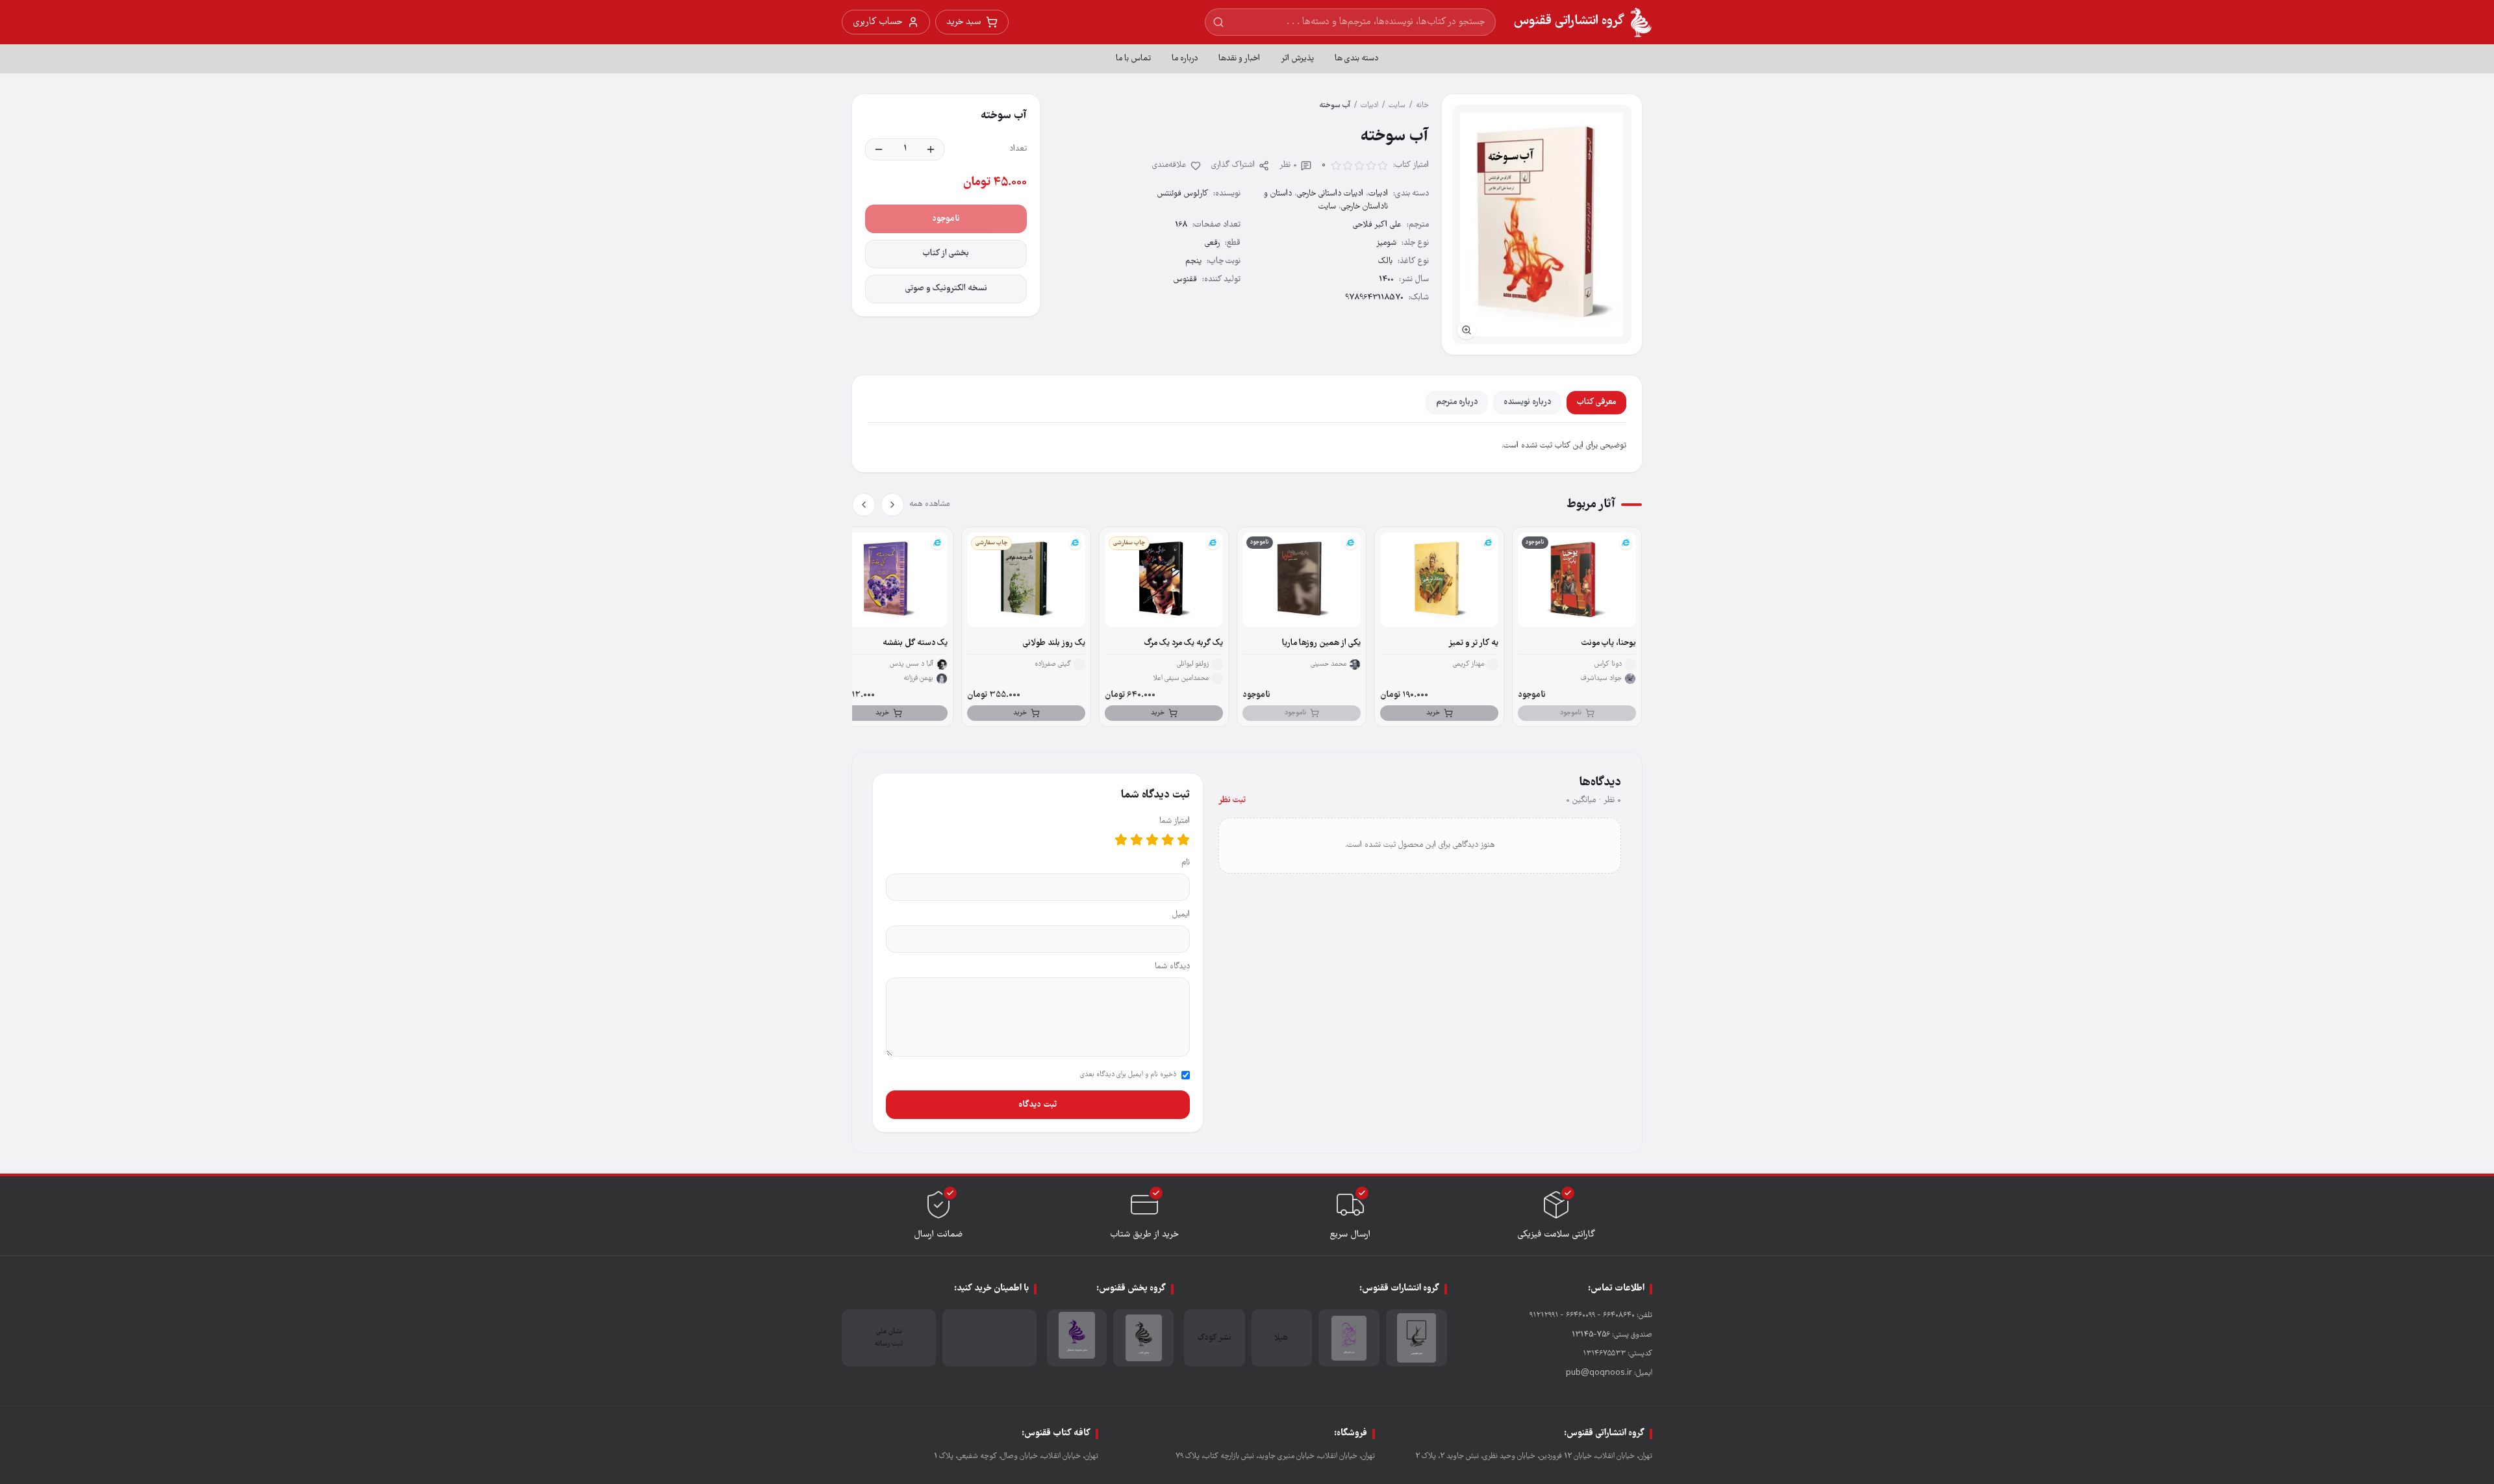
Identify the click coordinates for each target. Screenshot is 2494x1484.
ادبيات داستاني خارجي (1330, 194)
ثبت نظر (1232, 800)
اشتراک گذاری (1233, 165)
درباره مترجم (1457, 402)
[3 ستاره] (1152, 840)
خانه (1422, 106)
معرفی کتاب (1596, 402)
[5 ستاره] (1121, 840)
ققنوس (1185, 280)
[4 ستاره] (1137, 840)
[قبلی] (892, 505)
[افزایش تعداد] (931, 149)
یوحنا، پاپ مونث (1609, 643)
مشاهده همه (929, 504)
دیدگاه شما (1172, 967)
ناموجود (946, 219)
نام (1186, 863)
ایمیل (1181, 915)
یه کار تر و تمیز (1473, 643)
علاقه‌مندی (1169, 165)
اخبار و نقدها (1239, 59)
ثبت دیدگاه (1038, 1105)
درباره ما (1185, 59)
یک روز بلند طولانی (1054, 643)
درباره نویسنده (1527, 402)
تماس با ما (1133, 59)
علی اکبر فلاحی (1377, 225)
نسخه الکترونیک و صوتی (946, 289)
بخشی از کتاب (946, 254)
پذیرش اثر (1297, 59)
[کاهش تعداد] (879, 149)
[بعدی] (864, 505)
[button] (1542, 224)
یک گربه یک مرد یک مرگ (1184, 643)
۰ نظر (1288, 165)
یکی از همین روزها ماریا (1321, 643)
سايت (1397, 106)
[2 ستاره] (1168, 840)
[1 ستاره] (1183, 840)
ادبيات (1369, 106)
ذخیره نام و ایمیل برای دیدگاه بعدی (1128, 1075)
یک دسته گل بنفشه (915, 643)
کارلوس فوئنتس (1183, 194)
